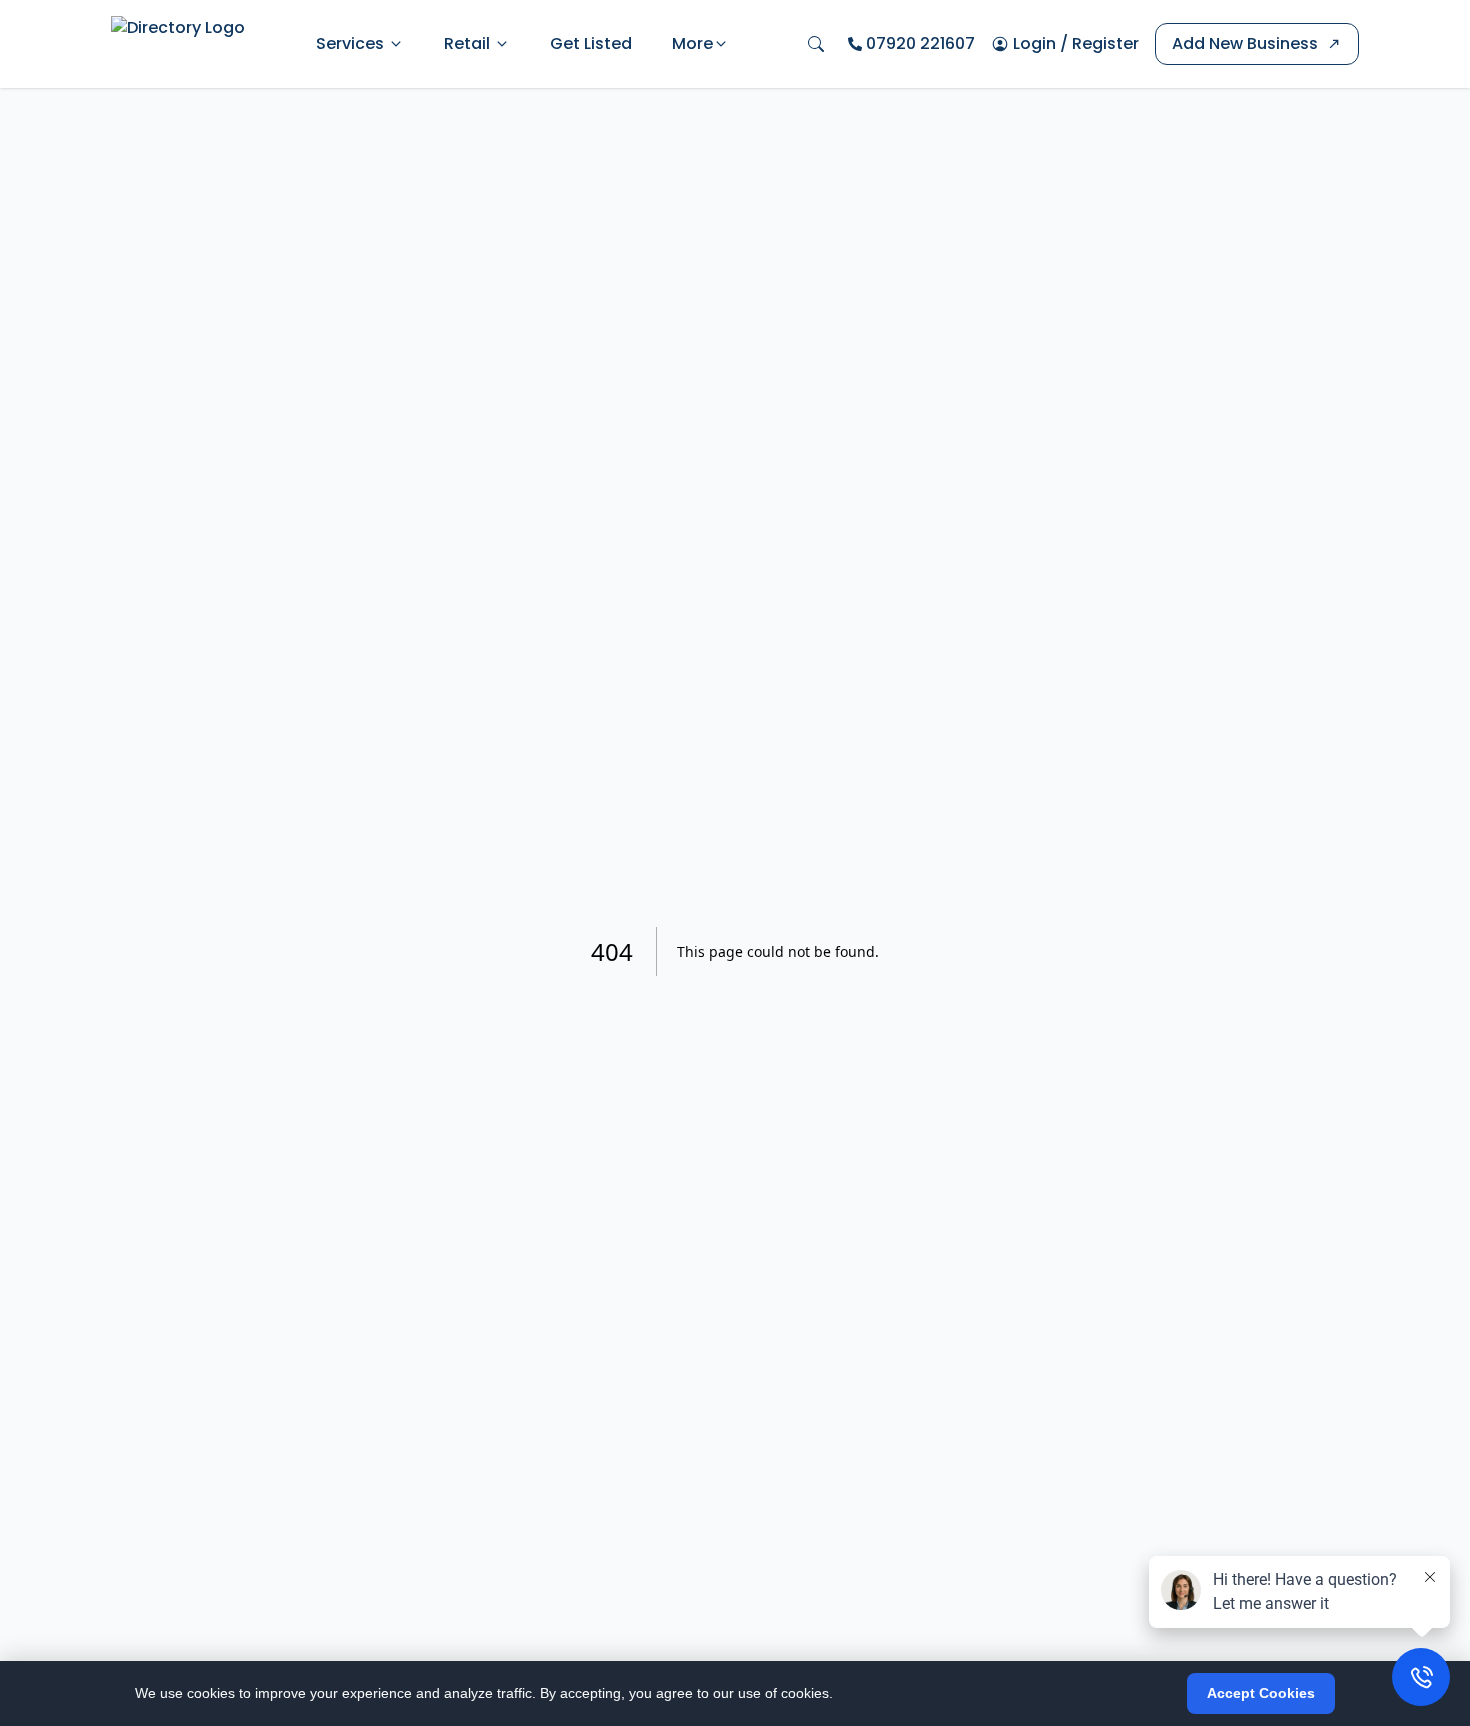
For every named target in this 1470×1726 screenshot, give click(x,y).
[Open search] (816, 44)
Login (1034, 43)
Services (350, 43)
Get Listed (591, 43)
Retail (467, 43)
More (692, 43)
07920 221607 (920, 43)
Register (1105, 43)
